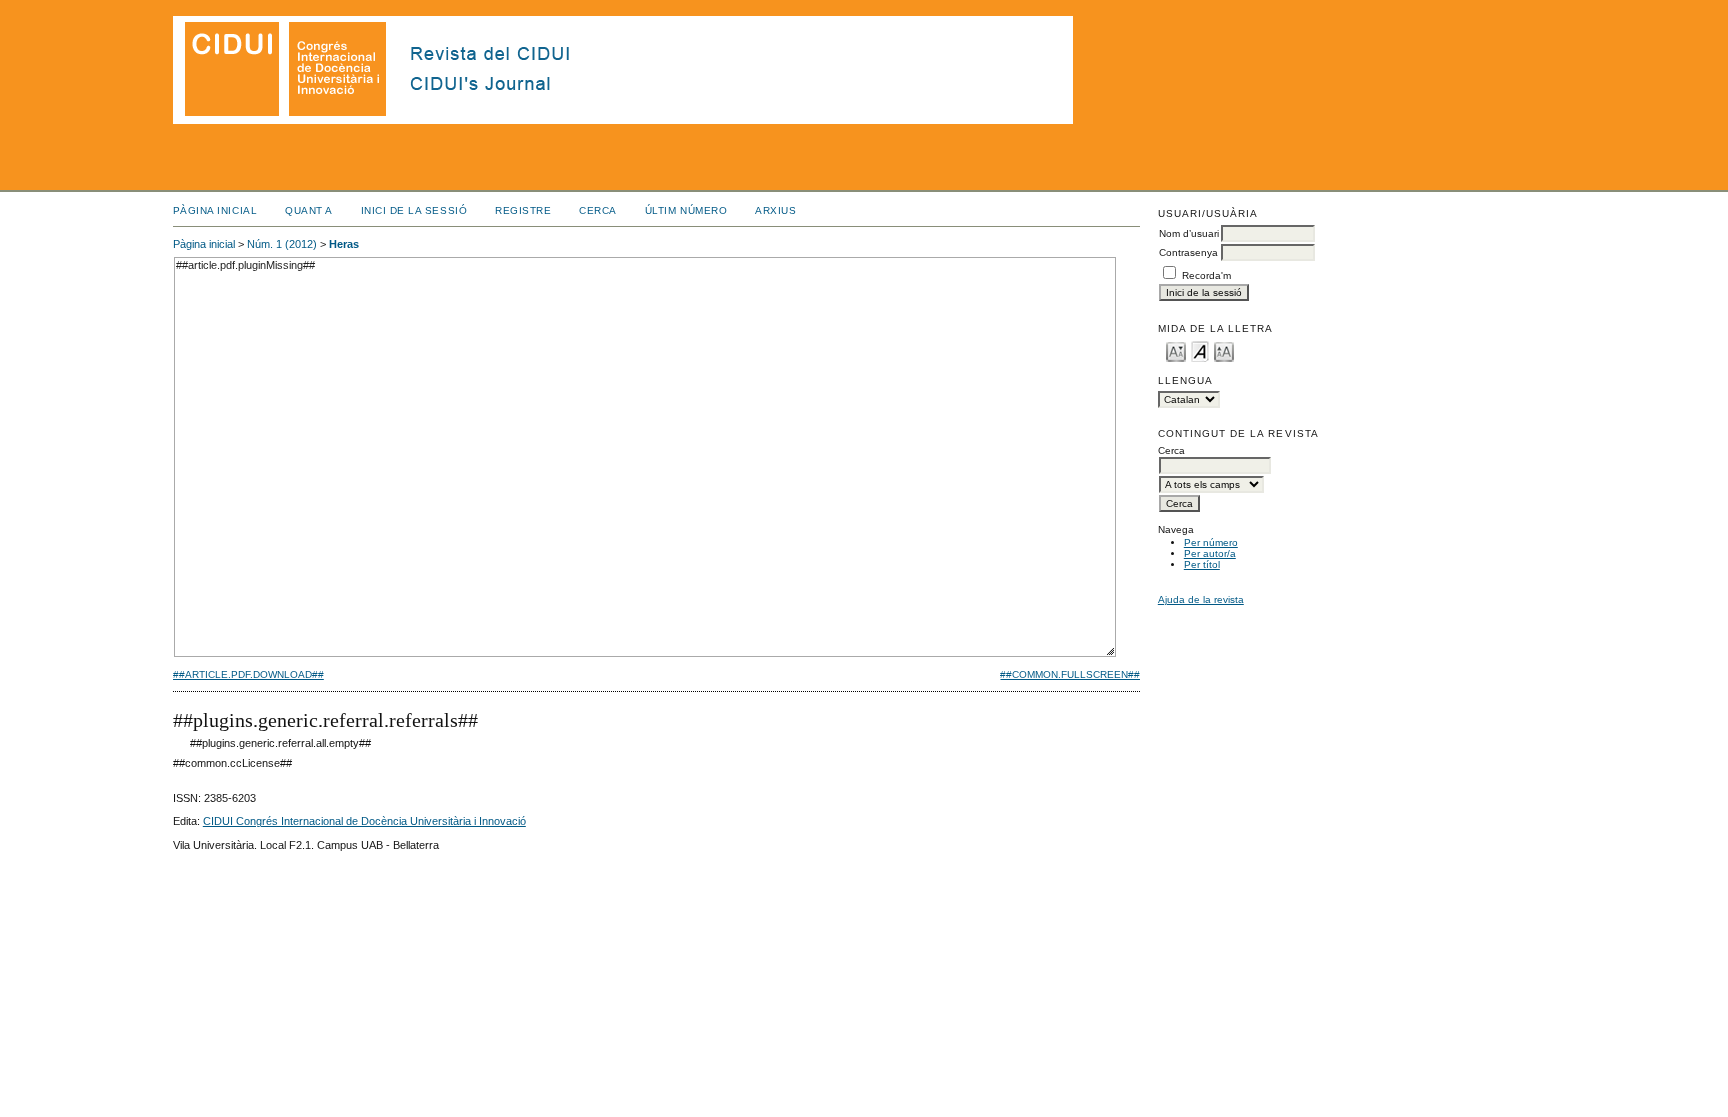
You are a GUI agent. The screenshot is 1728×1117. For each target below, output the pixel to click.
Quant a (309, 210)
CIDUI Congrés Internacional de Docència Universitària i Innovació (364, 821)
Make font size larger (1224, 350)
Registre (523, 210)
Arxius (775, 210)
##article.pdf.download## (248, 674)
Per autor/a (1210, 553)
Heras (344, 244)
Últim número (686, 210)
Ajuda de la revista (1201, 599)
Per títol (1202, 564)
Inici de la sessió (414, 210)
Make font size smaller (1176, 350)
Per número (1211, 542)
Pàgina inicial (215, 210)
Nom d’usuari (1189, 233)
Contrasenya (1188, 252)
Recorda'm (1206, 275)
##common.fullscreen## (1070, 674)
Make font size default (1200, 350)
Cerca (598, 210)
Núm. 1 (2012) (282, 244)
